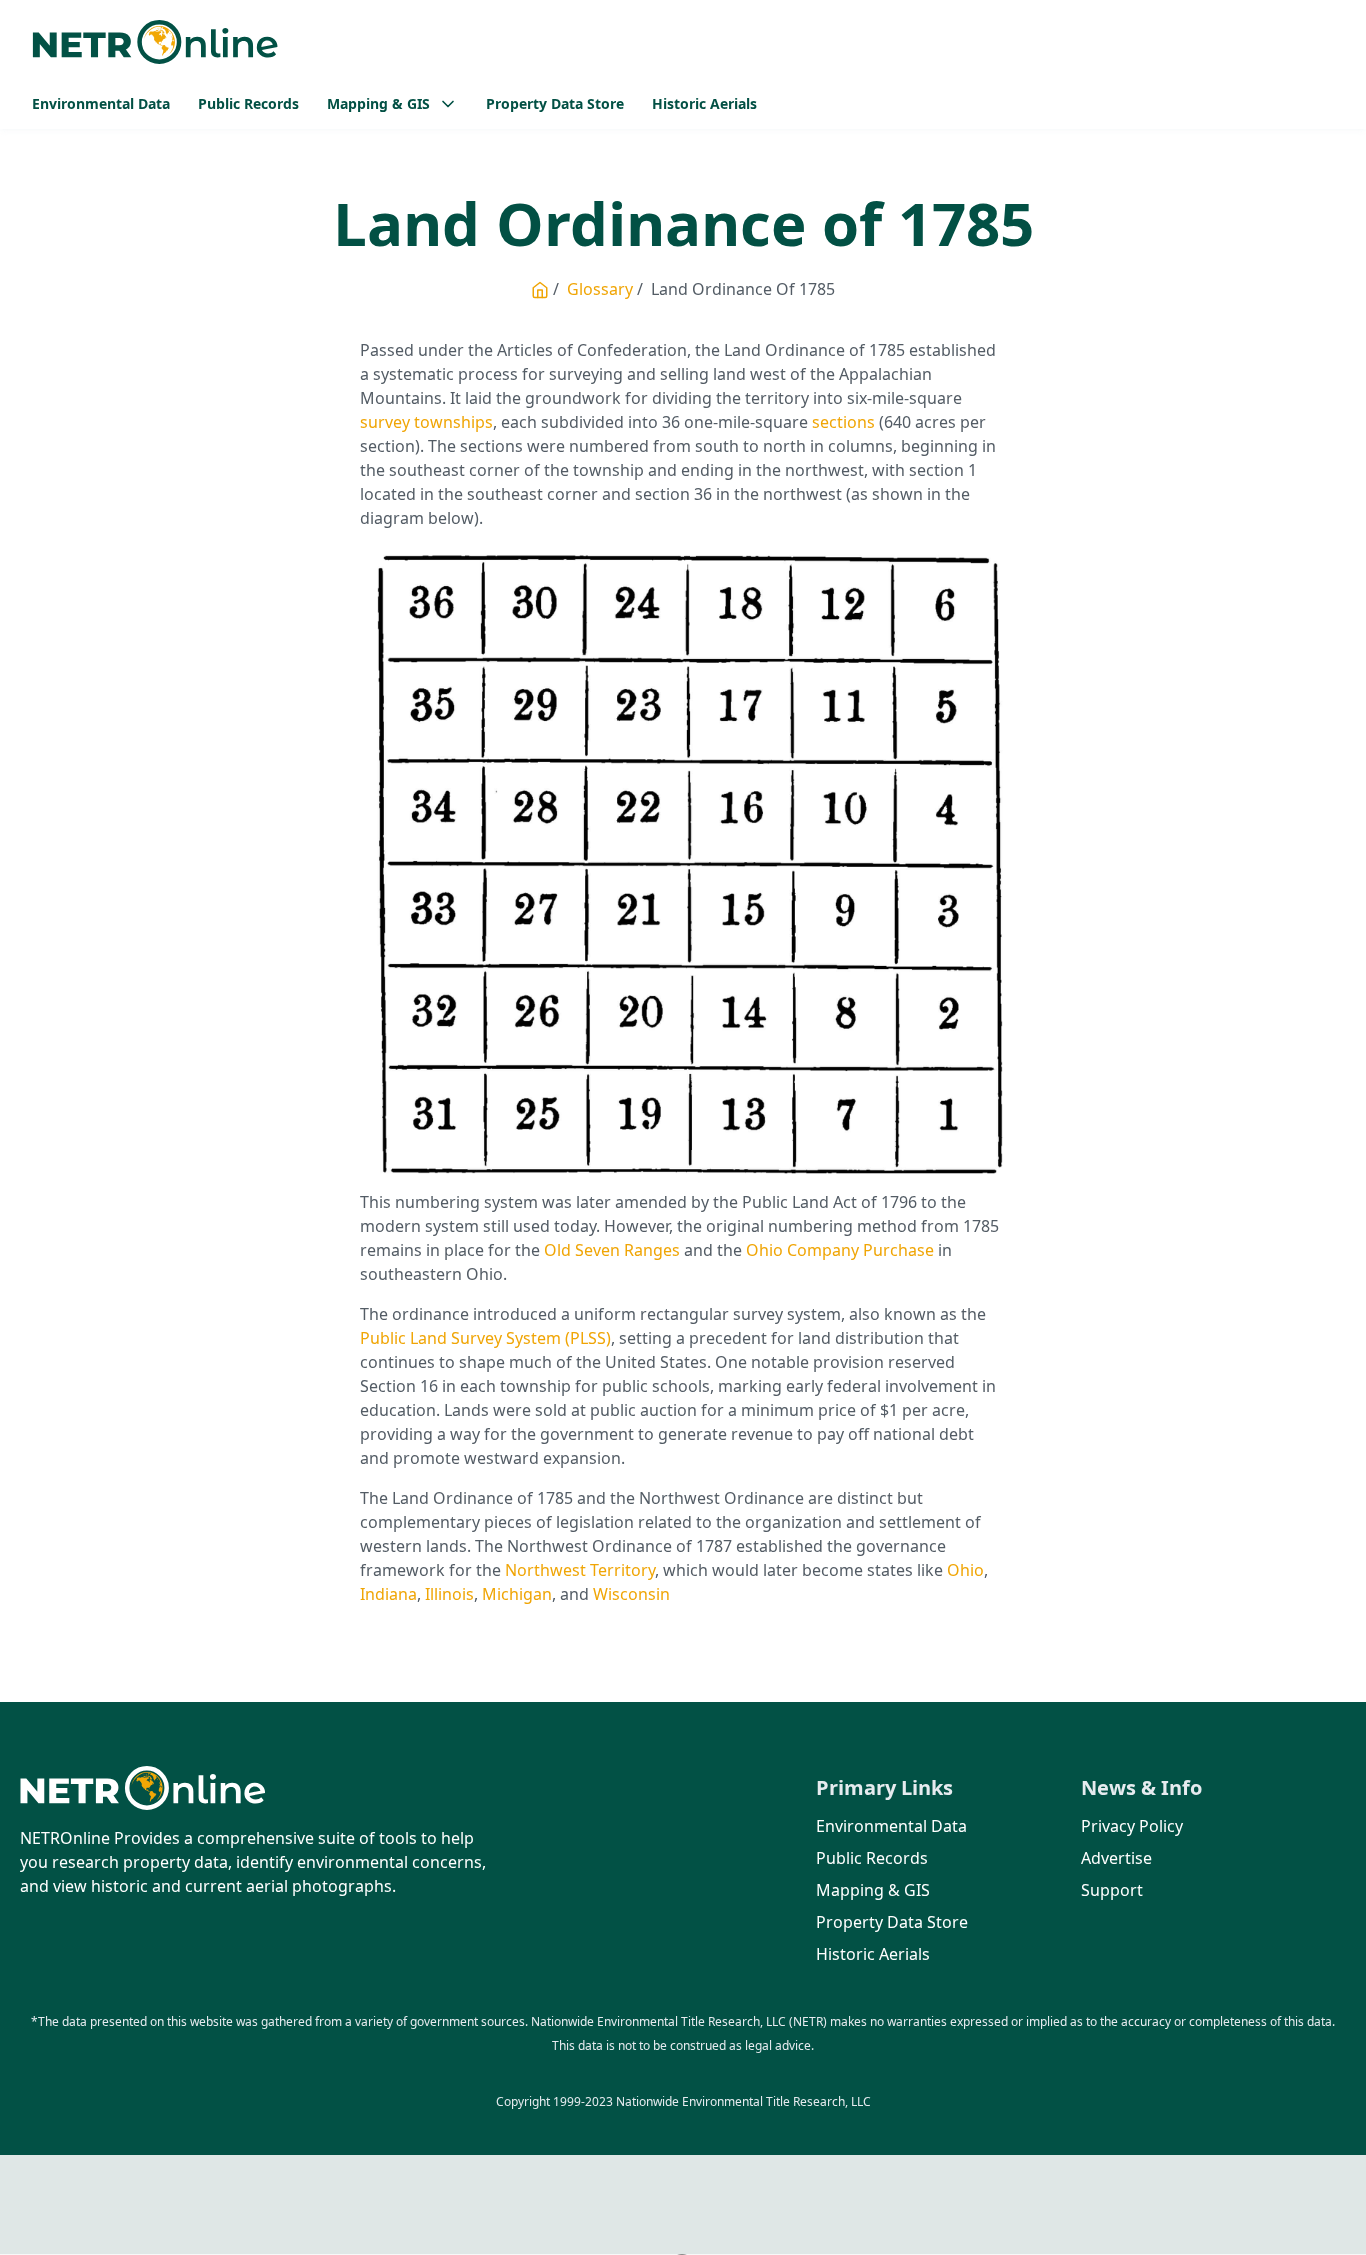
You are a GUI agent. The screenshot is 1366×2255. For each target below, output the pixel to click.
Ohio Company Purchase (840, 1250)
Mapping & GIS (873, 1890)
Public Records (248, 103)
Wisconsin (631, 1594)
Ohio (965, 1570)
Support (1112, 1890)
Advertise (1116, 1858)
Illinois (449, 1594)
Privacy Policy (1132, 1826)
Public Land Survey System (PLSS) (485, 1338)
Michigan (517, 1594)
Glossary (600, 289)
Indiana (388, 1594)
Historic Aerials (704, 103)
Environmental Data (101, 103)
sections (843, 422)
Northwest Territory (580, 1570)
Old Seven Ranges (612, 1250)
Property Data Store (555, 103)
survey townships (426, 422)
